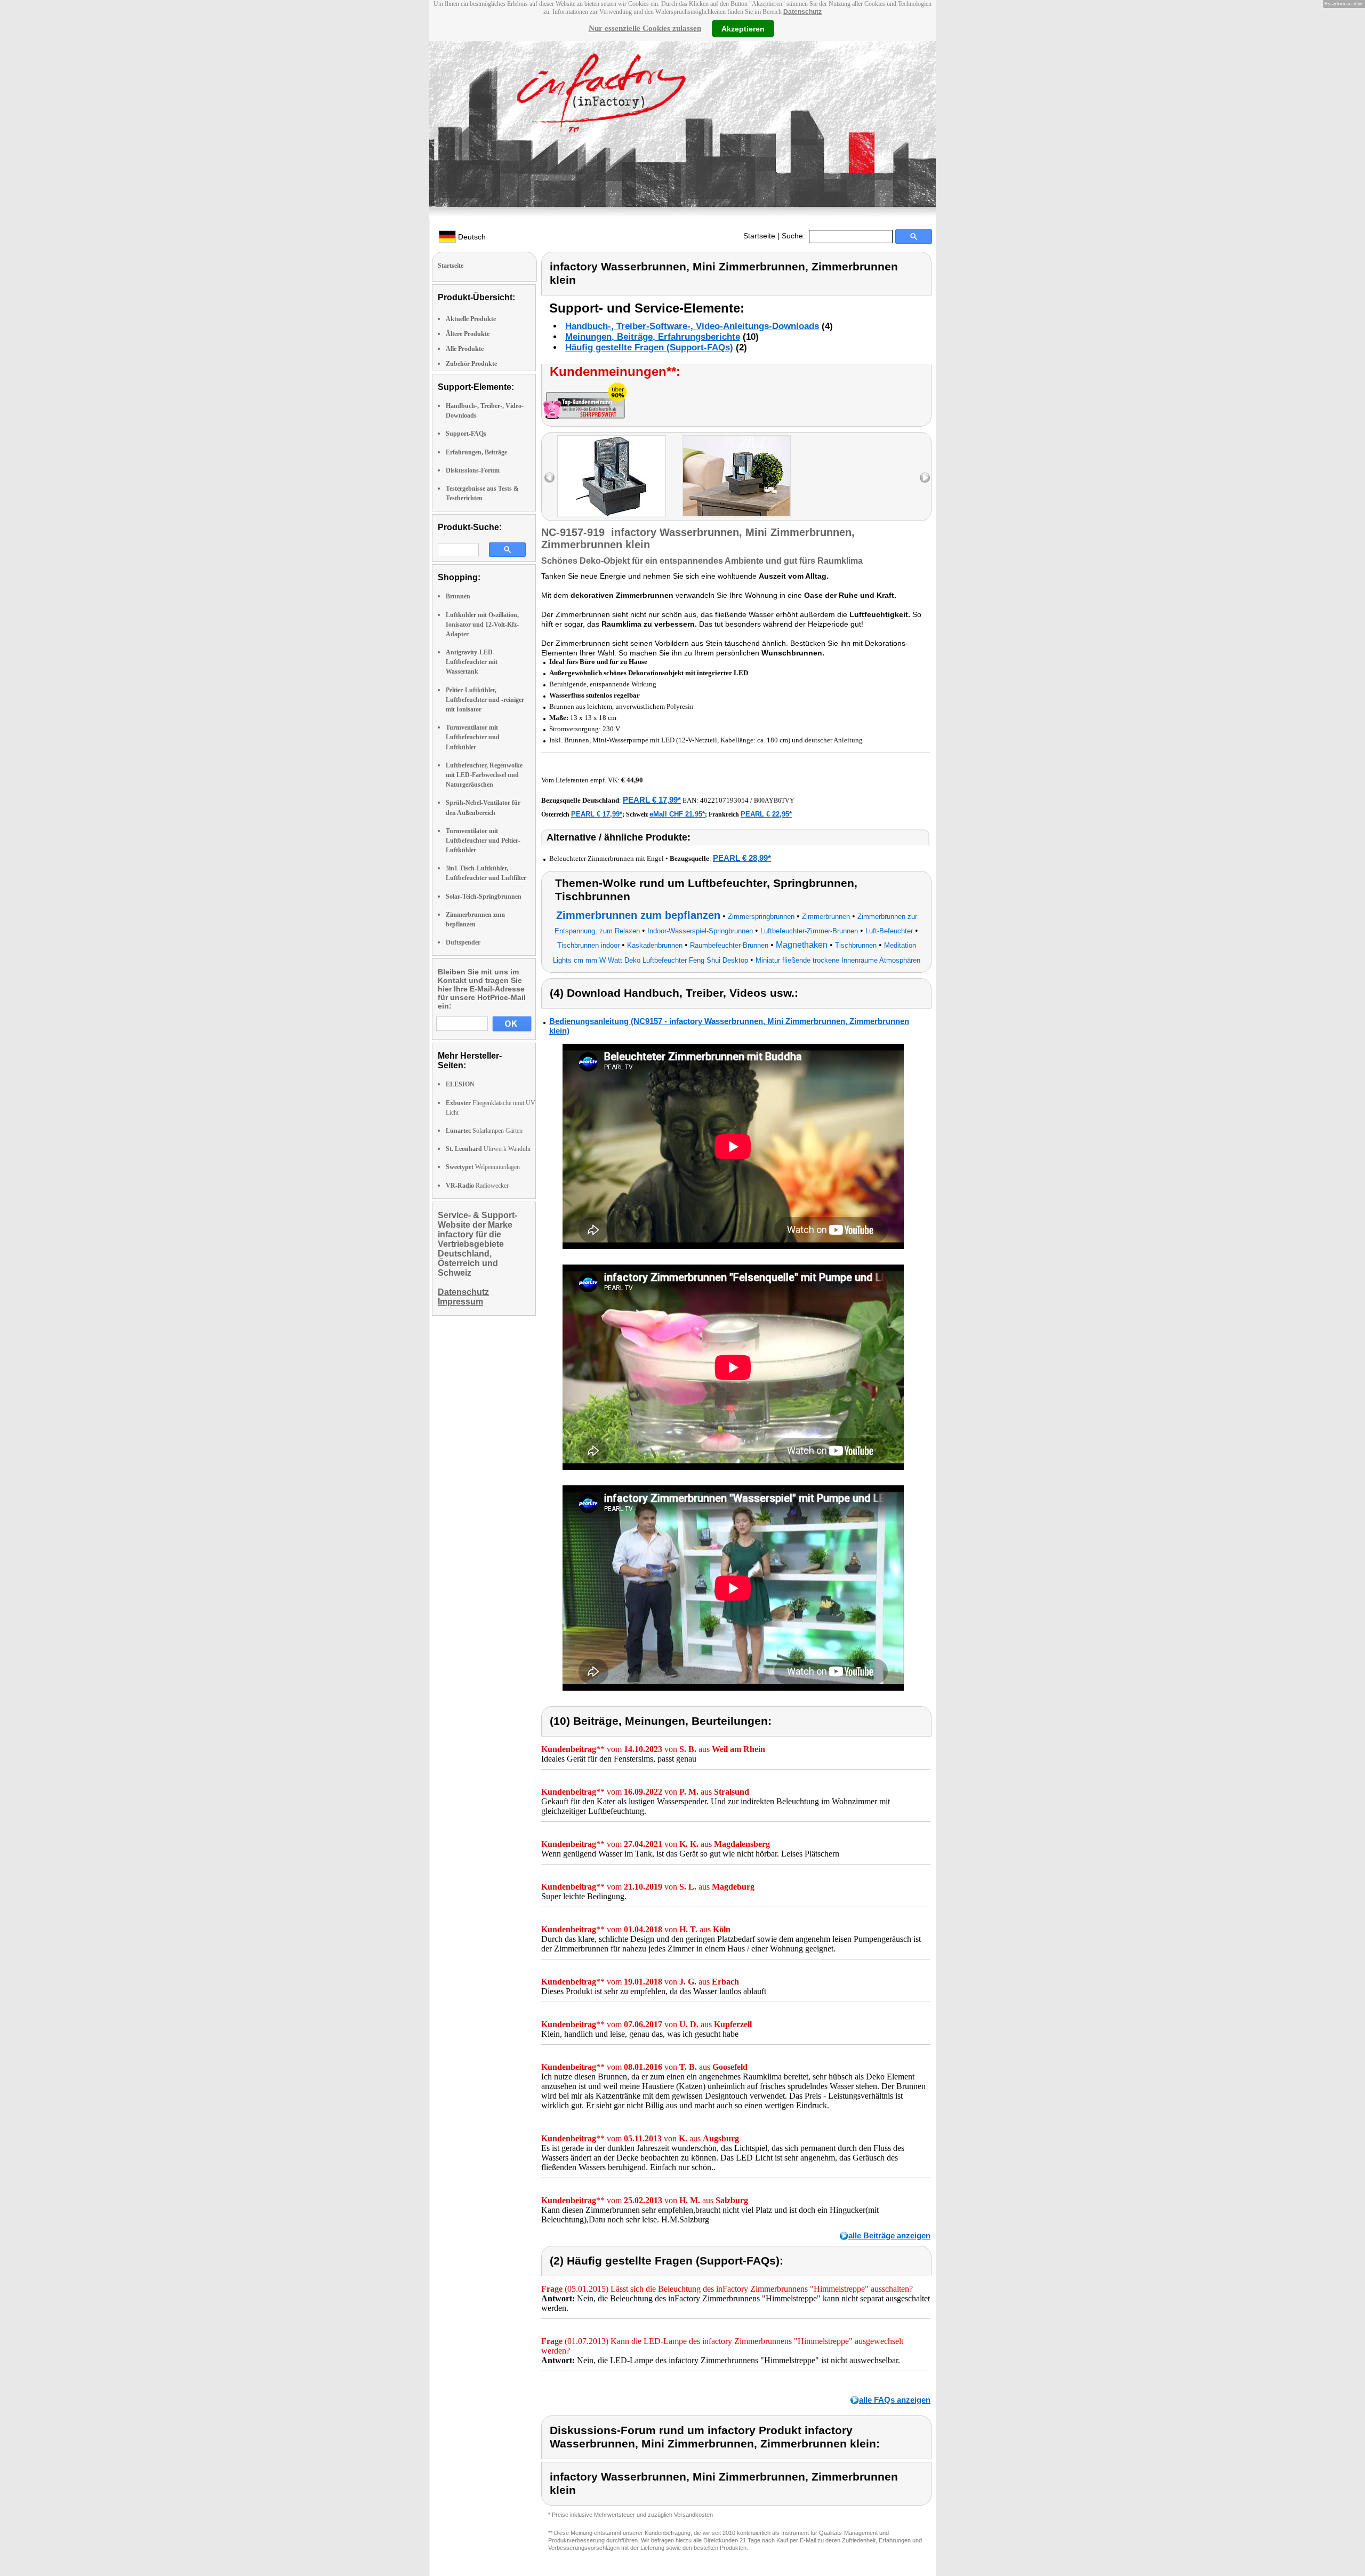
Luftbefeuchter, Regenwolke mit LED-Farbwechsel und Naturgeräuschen (484, 775)
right (925, 478)
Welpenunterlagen (483, 1167)
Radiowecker (477, 1186)
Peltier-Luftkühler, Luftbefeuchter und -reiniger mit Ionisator (485, 700)
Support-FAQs (466, 434)
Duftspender (463, 942)
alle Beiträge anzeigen (889, 2235)
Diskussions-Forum (473, 470)
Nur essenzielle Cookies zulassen (645, 28)
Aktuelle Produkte (471, 319)
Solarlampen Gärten (484, 1131)
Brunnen (458, 596)
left (549, 478)
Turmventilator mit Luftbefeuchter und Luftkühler (473, 737)
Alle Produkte (465, 349)
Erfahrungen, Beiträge (476, 452)
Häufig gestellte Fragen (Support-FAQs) (649, 347)
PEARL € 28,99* (742, 858)
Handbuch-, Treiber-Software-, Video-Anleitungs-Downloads (692, 326)
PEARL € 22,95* (766, 814)
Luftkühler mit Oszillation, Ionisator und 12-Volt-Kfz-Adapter (482, 625)
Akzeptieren (743, 28)
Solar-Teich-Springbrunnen (484, 897)
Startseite (759, 236)
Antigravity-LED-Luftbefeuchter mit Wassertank (472, 662)
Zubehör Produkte (471, 364)
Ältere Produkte (468, 334)
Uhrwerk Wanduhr (488, 1149)
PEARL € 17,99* (652, 800)
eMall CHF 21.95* (677, 814)
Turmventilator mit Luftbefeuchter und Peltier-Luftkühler (483, 841)
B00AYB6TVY (774, 801)
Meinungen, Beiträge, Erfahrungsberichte (653, 337)
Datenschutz (802, 12)
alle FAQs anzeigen (895, 2400)
